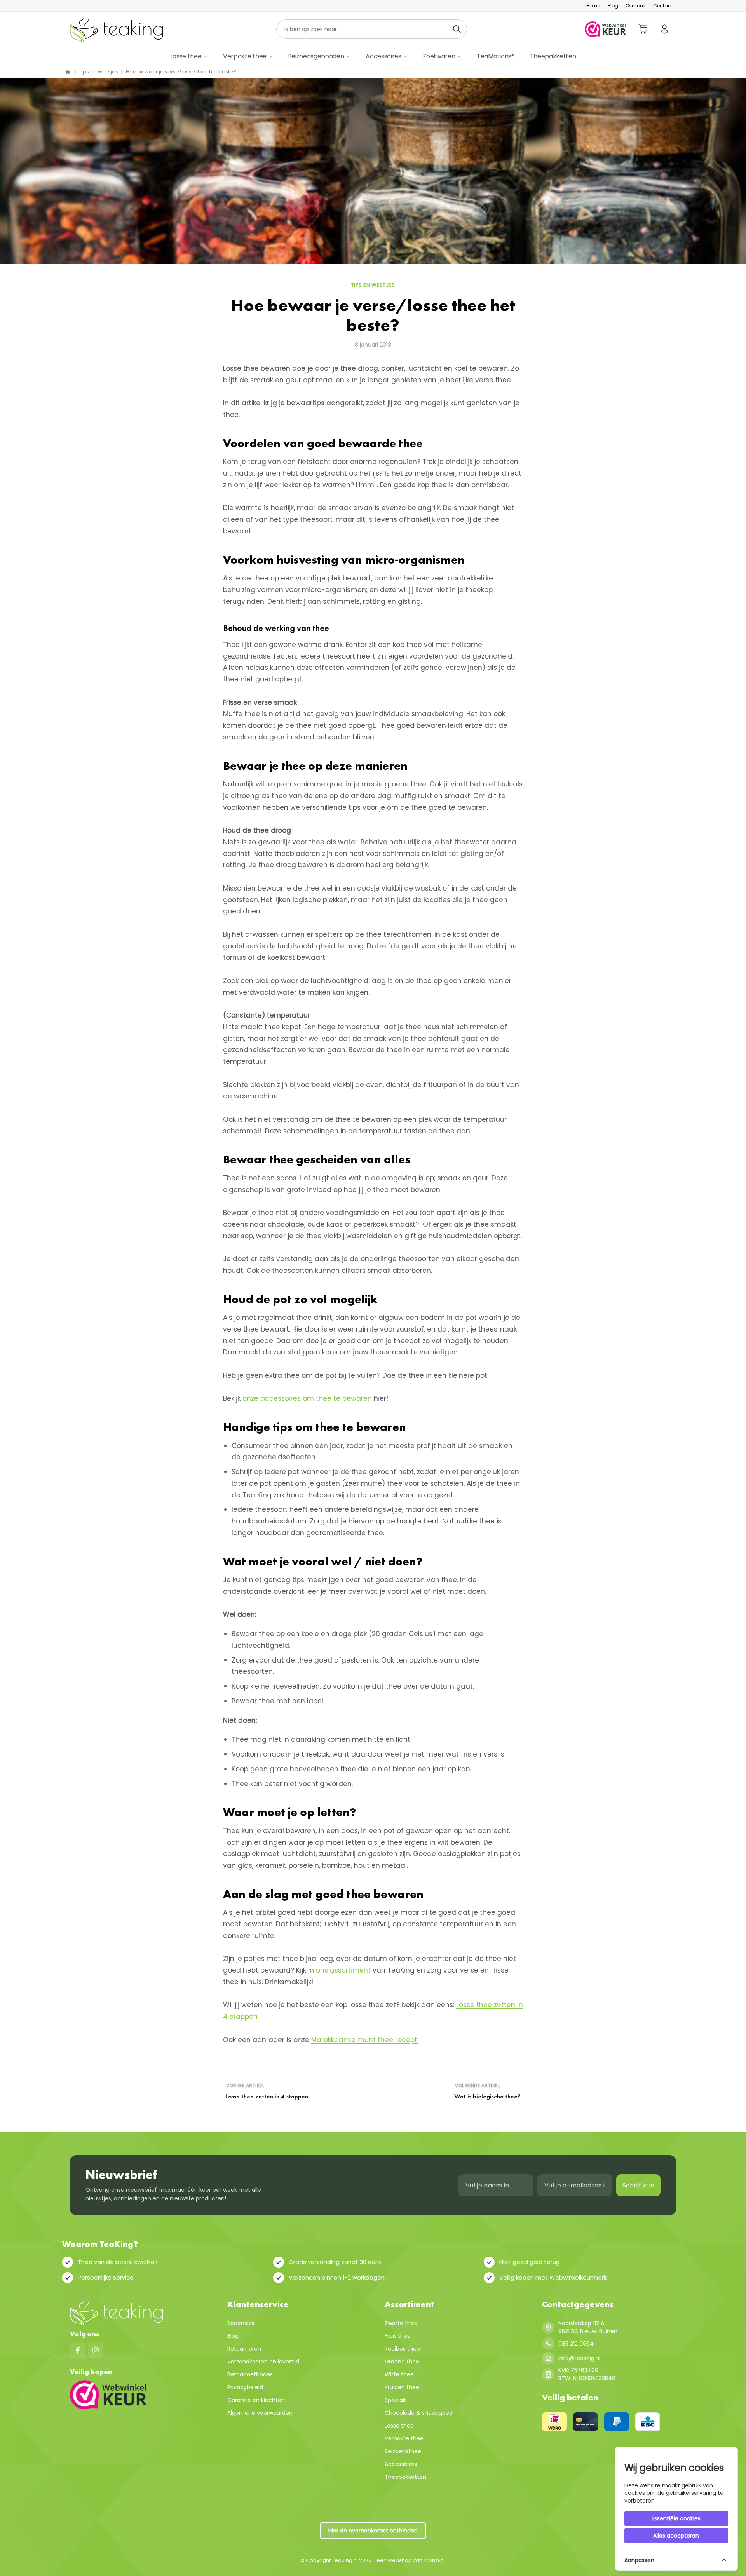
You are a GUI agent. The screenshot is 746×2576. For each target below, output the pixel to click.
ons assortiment (343, 1970)
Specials (396, 2400)
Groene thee (402, 2362)
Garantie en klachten (256, 2400)
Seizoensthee (403, 2451)
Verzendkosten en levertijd (263, 2362)
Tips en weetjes (98, 72)
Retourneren (244, 2349)
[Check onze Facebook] (78, 2350)
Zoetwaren (439, 56)
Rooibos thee (402, 2349)
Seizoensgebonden (316, 56)
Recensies (241, 2323)
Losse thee (186, 56)
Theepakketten (553, 56)
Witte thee (399, 2374)
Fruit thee (398, 2336)
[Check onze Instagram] (96, 2350)
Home (593, 6)
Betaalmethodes (250, 2374)
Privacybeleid (245, 2387)
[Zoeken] (459, 29)
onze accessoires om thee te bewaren (307, 1398)
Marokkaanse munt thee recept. (365, 2040)
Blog (613, 6)
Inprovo (434, 2560)
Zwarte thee (401, 2323)
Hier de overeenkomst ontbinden (373, 2531)
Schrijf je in (638, 2185)
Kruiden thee (402, 2387)
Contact (663, 6)
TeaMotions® (495, 56)
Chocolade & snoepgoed (419, 2413)
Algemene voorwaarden (260, 2413)
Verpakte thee (245, 56)
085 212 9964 (576, 2344)
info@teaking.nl (579, 2358)
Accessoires (383, 56)
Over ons (635, 6)
